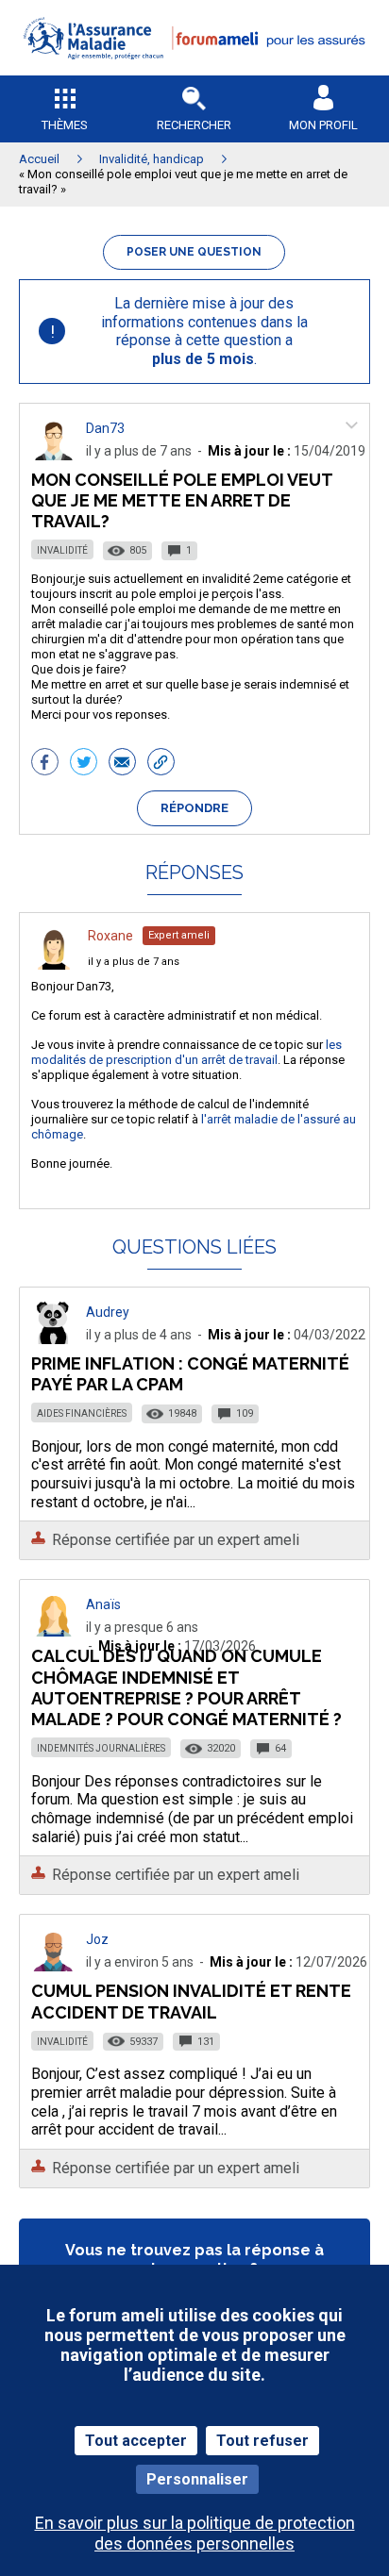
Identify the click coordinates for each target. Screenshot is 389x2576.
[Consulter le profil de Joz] (54, 1966)
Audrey (108, 1312)
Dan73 (105, 428)
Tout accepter (136, 2441)
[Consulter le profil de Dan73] (54, 455)
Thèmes (65, 125)
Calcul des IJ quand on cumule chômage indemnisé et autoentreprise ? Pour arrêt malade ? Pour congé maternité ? (186, 1687)
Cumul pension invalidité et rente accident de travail (191, 2001)
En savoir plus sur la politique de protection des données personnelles (195, 2533)
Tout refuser (262, 2441)
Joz (97, 1939)
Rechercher (194, 125)
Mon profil (323, 125)
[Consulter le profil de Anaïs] (54, 1631)
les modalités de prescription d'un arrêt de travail (186, 1052)
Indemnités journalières (101, 1748)
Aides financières (82, 1413)
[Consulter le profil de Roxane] (54, 964)
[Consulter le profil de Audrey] (54, 1339)
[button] (194, 71)
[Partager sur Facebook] (45, 764)
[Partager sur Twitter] (84, 764)
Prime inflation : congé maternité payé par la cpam (190, 1374)
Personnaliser (197, 2479)
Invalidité (62, 550)
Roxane (110, 936)
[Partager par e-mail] (122, 764)
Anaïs (103, 1604)
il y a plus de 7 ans (134, 962)
